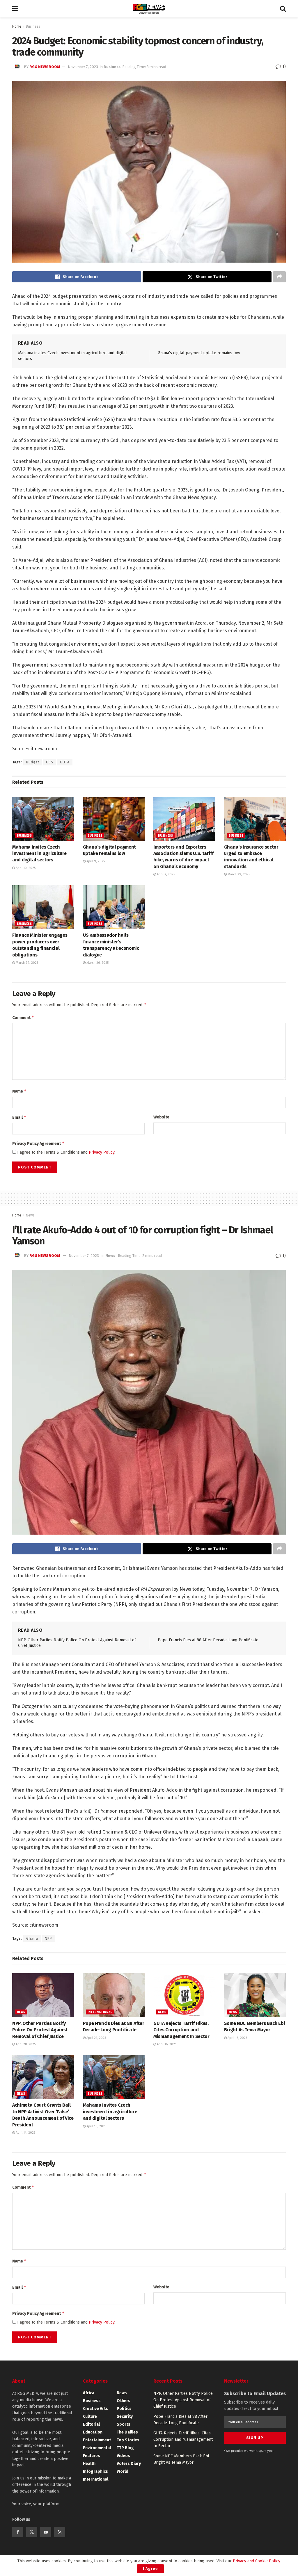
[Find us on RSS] (60, 2532)
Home (17, 26)
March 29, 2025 (238, 874)
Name (19, 1091)
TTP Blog (125, 2448)
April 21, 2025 (96, 2038)
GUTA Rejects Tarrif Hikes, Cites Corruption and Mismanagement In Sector (181, 2030)
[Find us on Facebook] (18, 2532)
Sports (124, 2424)
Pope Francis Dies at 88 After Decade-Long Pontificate (208, 1640)
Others (124, 2401)
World (123, 2471)
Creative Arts (95, 2409)
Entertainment (97, 2440)
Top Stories (128, 2440)
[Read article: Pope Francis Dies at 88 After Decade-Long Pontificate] (114, 1995)
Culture (90, 2416)
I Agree (150, 2569)
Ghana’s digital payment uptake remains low (199, 353)
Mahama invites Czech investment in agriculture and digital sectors (39, 854)
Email (19, 1117)
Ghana (32, 1939)
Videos (123, 2456)
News (30, 1215)
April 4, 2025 (165, 874)
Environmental (97, 2448)
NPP (48, 1939)
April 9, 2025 (95, 861)
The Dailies (127, 2432)
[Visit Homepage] (149, 9)
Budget (33, 762)
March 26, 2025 (97, 963)
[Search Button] (283, 9)
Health (89, 2464)
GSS (50, 762)
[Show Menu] (15, 9)
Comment (23, 1017)
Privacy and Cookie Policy (256, 2561)
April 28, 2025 (25, 2044)
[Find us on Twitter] (32, 2532)
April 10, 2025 (25, 868)
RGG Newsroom (45, 67)
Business (33, 26)
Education (93, 2432)
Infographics (95, 2471)
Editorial (91, 2424)
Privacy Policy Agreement (38, 1143)
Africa (89, 2393)
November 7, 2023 (83, 67)
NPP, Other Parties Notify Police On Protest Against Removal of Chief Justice (40, 2030)
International (100, 2012)
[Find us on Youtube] (46, 2532)
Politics (124, 2409)
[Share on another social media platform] (279, 277)
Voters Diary (129, 2464)
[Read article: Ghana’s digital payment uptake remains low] (114, 819)
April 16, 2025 (166, 2044)
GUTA (65, 762)
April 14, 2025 (25, 2133)
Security (125, 2416)
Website (161, 1117)
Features (92, 2456)
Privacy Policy (102, 1152)
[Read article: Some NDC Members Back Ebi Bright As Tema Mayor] (255, 1995)
